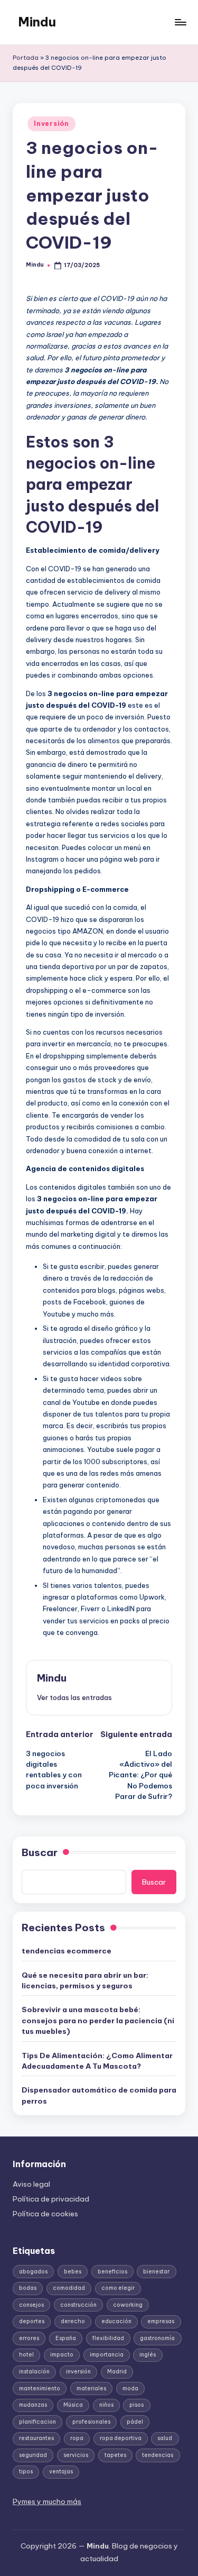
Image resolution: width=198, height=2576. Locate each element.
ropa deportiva (121, 2438)
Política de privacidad (51, 2199)
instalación (34, 2372)
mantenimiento (40, 2388)
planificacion (37, 2422)
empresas (161, 2321)
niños (106, 2405)
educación (116, 2321)
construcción (78, 2305)
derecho (73, 2321)
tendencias (158, 2455)
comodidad (69, 2288)
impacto (62, 2355)
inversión (78, 2372)
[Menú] (180, 22)
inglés (148, 2355)
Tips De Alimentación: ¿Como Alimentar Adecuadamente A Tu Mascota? (97, 2061)
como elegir (118, 2288)
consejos (31, 2305)
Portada (26, 58)
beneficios (112, 2272)
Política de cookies (45, 2214)
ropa (77, 2438)
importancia (107, 2355)
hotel (26, 2355)
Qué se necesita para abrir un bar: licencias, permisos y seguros (85, 1980)
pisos (136, 2405)
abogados (33, 2272)
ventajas (61, 2472)
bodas (28, 2288)
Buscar (40, 1852)
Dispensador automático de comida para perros (99, 2095)
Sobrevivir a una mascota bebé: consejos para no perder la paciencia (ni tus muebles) (98, 2020)
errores (29, 2338)
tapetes (115, 2455)
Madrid (117, 2372)
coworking (128, 2305)
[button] (74, 1697)
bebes (73, 2272)
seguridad (33, 2455)
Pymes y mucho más (47, 2501)
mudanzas (33, 2405)
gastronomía (157, 2338)
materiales (91, 2388)
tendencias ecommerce (67, 1951)
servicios (76, 2455)
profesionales (91, 2422)
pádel (135, 2422)
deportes (32, 2321)
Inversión (51, 124)
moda (130, 2388)
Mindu (37, 22)
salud (165, 2438)
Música (73, 2405)
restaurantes (36, 2438)
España (66, 2338)
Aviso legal (31, 2184)
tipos (26, 2472)
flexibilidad (108, 2338)
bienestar (156, 2272)
